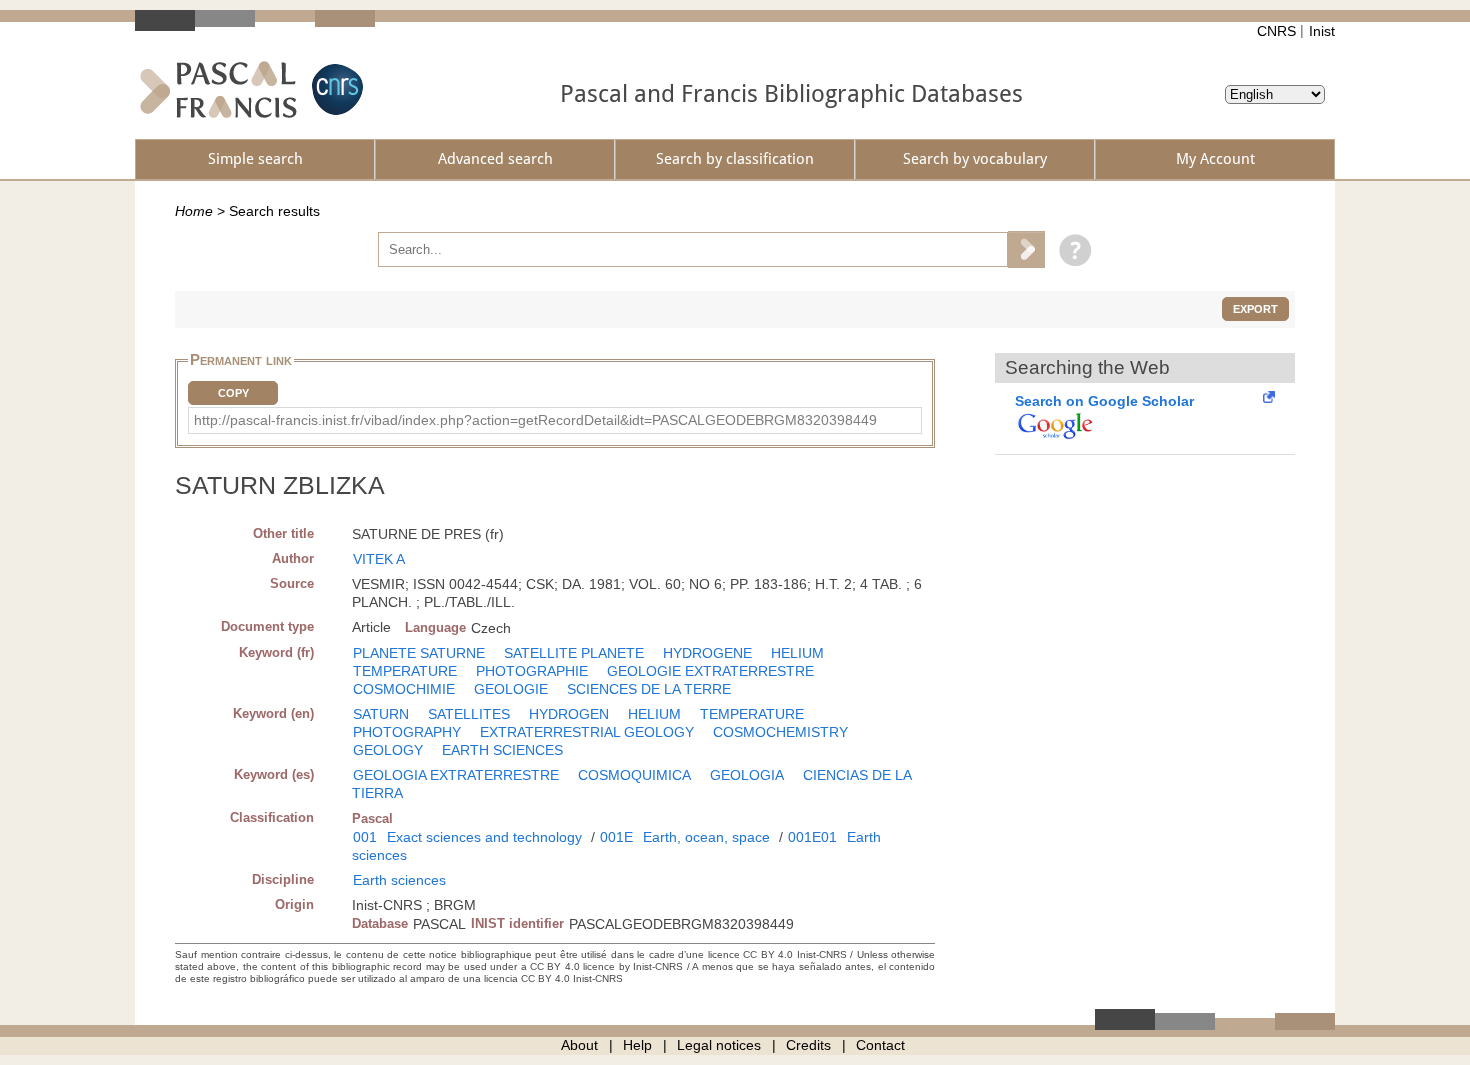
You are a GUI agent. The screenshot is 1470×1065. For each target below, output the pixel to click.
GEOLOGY (388, 750)
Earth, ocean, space (706, 837)
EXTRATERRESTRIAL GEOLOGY (587, 732)
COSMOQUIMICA (634, 775)
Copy (233, 393)
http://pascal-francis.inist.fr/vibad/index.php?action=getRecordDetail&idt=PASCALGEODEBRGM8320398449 (535, 420)
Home (194, 211)
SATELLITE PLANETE (574, 653)
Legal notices (719, 1045)
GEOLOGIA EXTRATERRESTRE (456, 775)
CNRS (1276, 31)
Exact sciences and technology (484, 837)
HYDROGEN (569, 714)
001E (616, 837)
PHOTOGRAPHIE (532, 671)
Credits (808, 1045)
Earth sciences (399, 880)
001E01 (812, 837)
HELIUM (797, 653)
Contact (880, 1045)
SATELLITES (469, 714)
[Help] (1070, 249)
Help (637, 1045)
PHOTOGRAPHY (407, 732)
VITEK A (379, 559)
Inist (1322, 31)
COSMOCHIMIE (404, 689)
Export (1255, 309)
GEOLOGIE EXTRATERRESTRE (710, 671)
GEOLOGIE (511, 689)
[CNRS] (335, 89)
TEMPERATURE (405, 671)
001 (365, 837)
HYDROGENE (707, 653)
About (579, 1045)
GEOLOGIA (747, 775)
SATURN (381, 714)
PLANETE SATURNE (419, 653)
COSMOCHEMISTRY (780, 732)
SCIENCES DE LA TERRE (649, 689)
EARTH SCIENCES (502, 750)
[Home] (218, 89)
